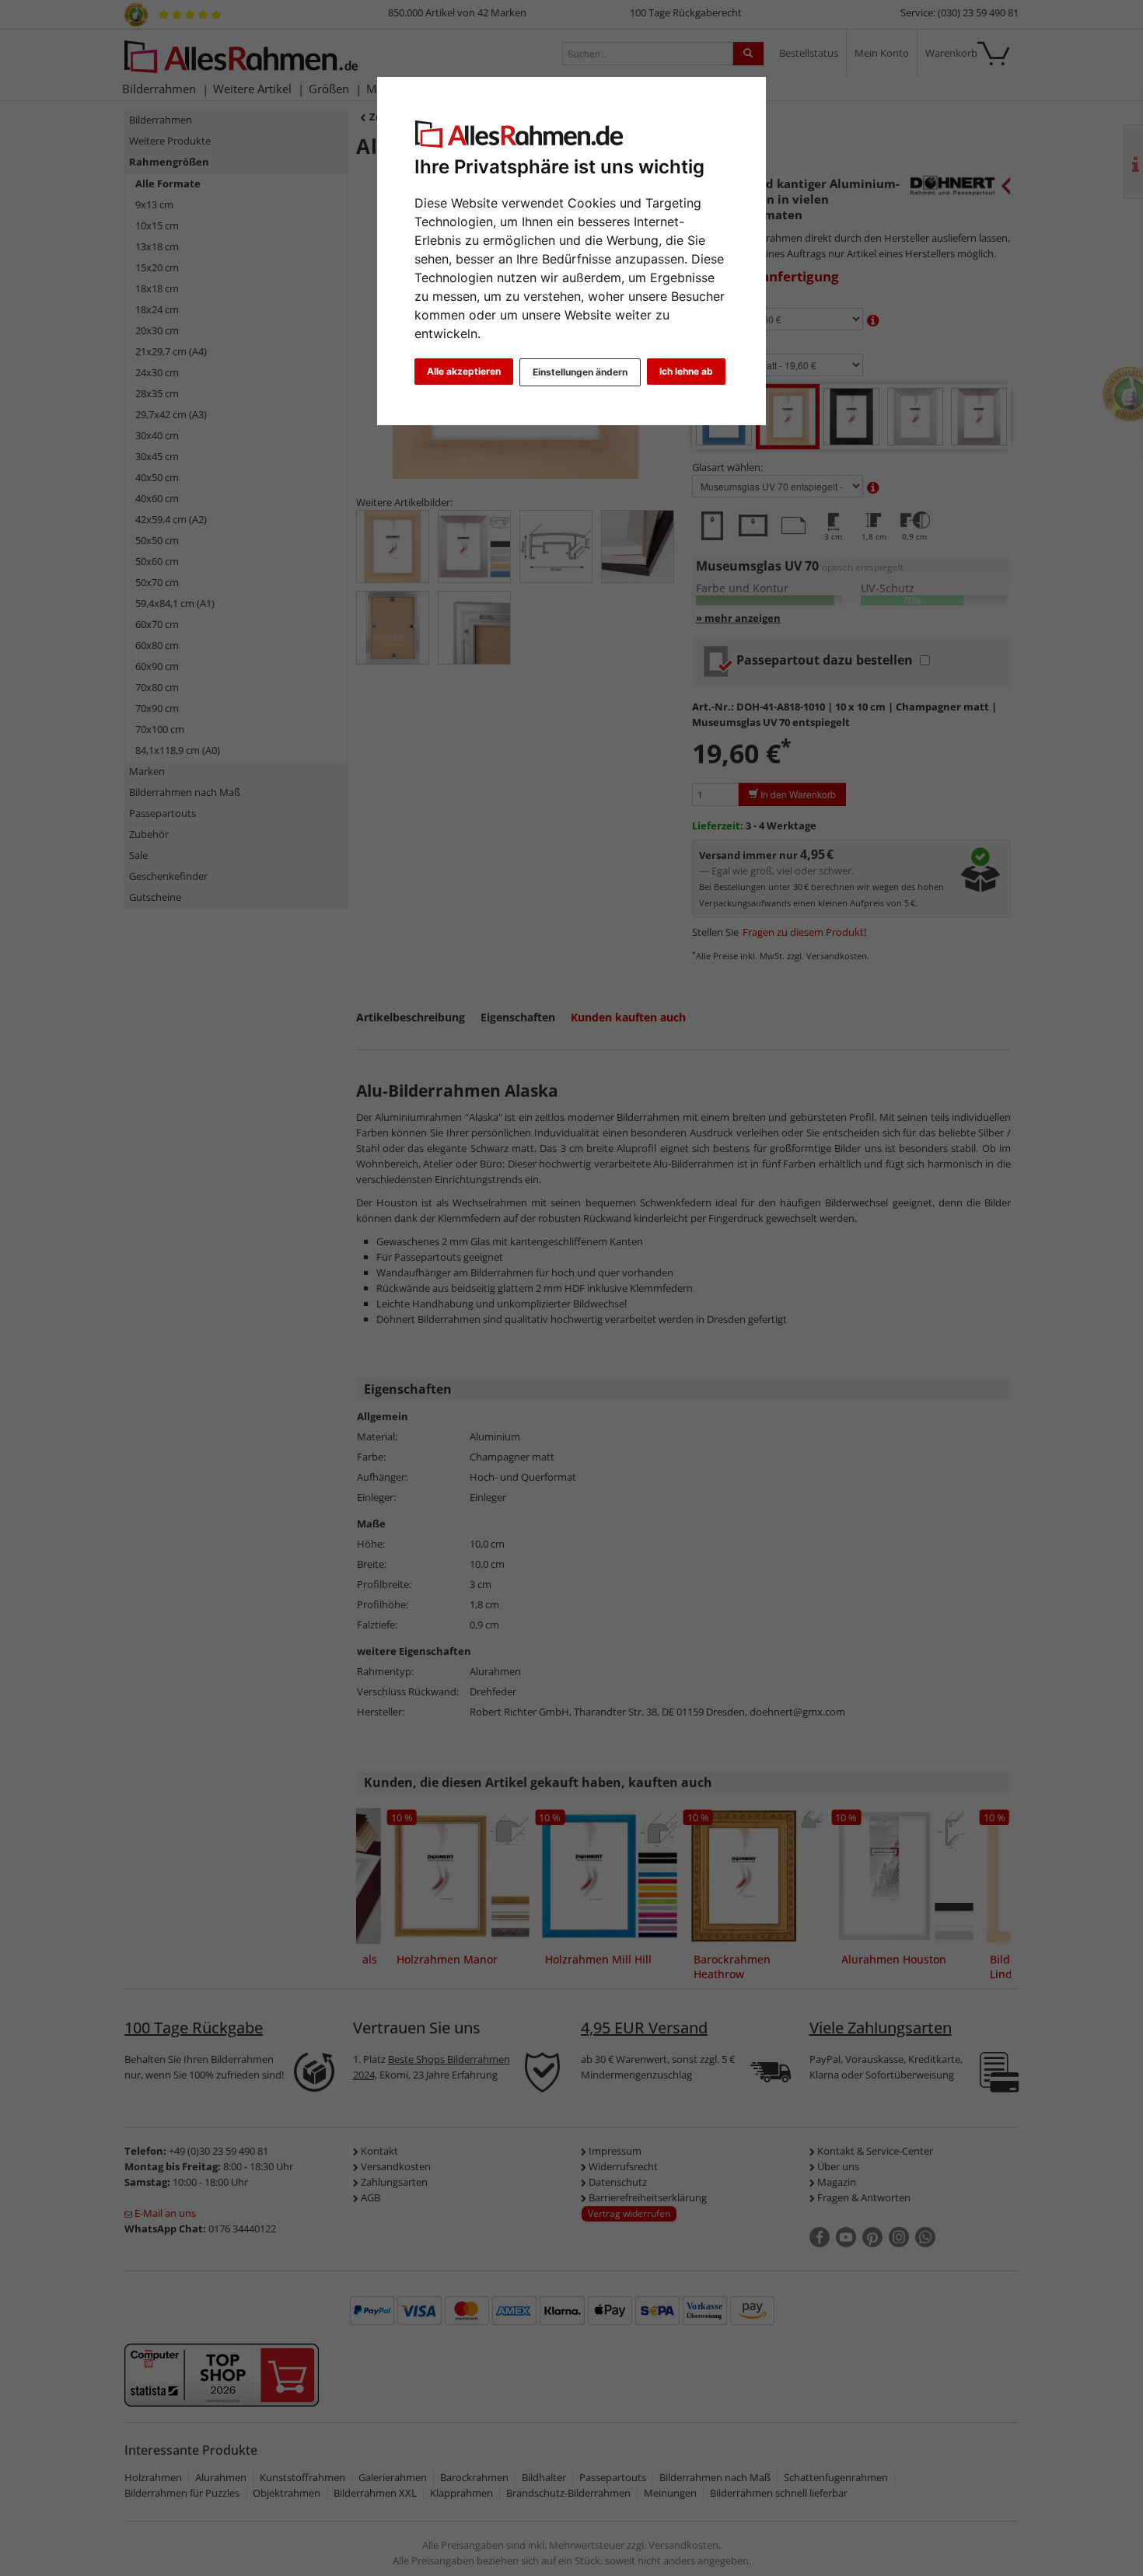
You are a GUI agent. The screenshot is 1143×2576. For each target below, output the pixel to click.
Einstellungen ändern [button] (580, 372)
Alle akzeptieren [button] (464, 371)
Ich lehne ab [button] (686, 371)
